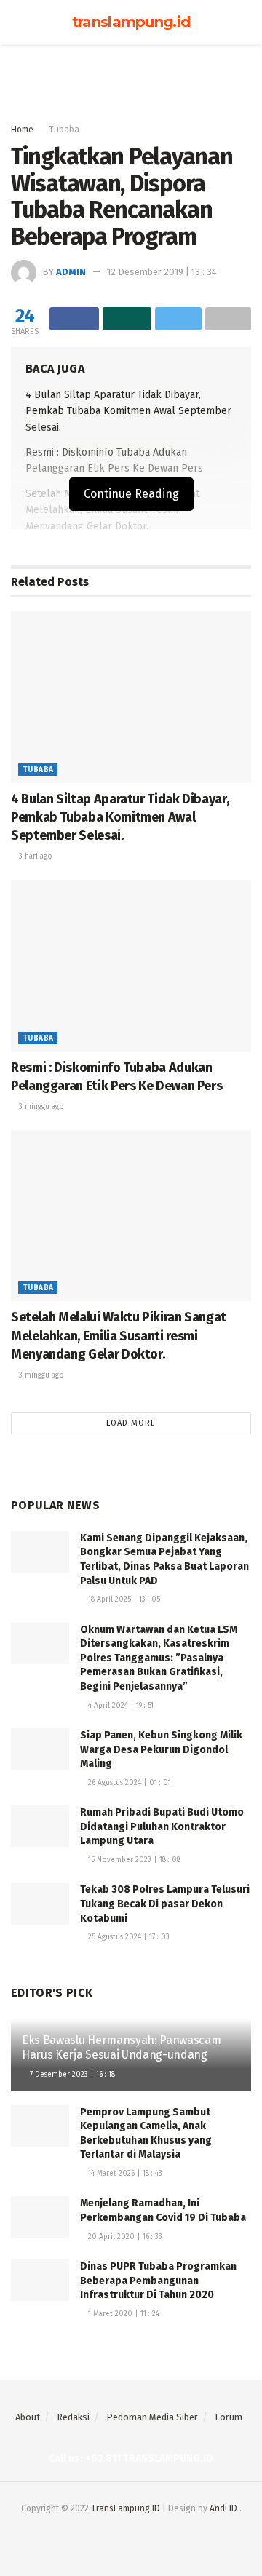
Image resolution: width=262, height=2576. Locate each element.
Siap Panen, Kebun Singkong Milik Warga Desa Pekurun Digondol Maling (161, 1749)
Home (22, 130)
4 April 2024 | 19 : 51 (120, 1706)
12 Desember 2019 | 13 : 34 (162, 272)
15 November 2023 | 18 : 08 (133, 1860)
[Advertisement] (131, 76)
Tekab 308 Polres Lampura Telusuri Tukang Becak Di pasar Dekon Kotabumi (165, 1904)
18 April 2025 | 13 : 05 (123, 1599)
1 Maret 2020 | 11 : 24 (123, 2314)
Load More (131, 1423)
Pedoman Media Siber (152, 2417)
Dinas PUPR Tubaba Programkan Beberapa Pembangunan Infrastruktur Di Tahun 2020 (158, 2281)
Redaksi (73, 2417)
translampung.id (131, 22)
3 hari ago (35, 856)
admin (71, 272)
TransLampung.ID (126, 2508)
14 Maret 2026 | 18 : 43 (124, 2174)
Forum (229, 2417)
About (28, 2417)
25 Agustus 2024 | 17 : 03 (128, 1937)
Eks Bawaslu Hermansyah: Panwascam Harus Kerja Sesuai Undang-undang (121, 2048)
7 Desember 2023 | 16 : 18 (71, 2075)
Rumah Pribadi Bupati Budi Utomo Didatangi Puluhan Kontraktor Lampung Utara (163, 1826)
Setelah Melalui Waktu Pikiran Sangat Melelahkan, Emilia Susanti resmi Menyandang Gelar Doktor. (119, 1335)
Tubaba (64, 130)
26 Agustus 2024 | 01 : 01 (128, 1783)
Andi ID (223, 2508)
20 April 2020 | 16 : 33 (124, 2237)
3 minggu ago (40, 1107)
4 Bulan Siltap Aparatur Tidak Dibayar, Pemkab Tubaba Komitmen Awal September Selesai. (128, 411)
